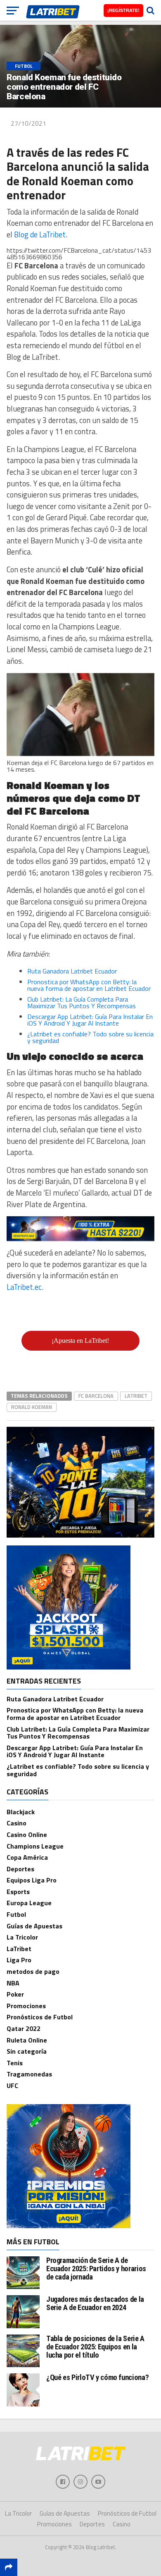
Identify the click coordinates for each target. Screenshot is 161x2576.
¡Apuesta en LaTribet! (80, 1341)
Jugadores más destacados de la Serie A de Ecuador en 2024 (95, 2303)
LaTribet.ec (24, 1287)
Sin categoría (27, 2051)
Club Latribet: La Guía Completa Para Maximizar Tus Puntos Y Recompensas (82, 1002)
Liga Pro (19, 1960)
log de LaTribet (42, 234)
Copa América (27, 1857)
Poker (15, 1994)
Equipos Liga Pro (32, 1880)
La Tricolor (22, 1937)
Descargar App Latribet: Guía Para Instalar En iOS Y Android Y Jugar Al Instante (90, 1020)
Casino (17, 1823)
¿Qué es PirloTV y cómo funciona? (97, 2377)
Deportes (20, 1869)
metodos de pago (33, 1971)
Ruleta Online (27, 2040)
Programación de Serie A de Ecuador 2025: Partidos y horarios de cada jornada (96, 2269)
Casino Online (27, 1835)
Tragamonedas (29, 2074)
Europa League (29, 1903)
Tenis (15, 2063)
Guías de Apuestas (34, 1926)
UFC (12, 2086)
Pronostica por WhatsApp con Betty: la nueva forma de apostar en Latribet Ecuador (89, 985)
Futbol (16, 1914)
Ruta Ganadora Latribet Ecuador (72, 971)
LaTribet (136, 1396)
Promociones (26, 2006)
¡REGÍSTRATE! (123, 10)
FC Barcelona (96, 1396)
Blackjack (21, 1812)
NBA (13, 1983)
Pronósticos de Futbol (40, 2017)
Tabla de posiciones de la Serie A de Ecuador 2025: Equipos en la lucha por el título (95, 2347)
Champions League (35, 1846)
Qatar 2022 (24, 2028)
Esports (18, 1892)
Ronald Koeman (32, 1407)
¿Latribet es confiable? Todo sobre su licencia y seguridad (90, 1037)
